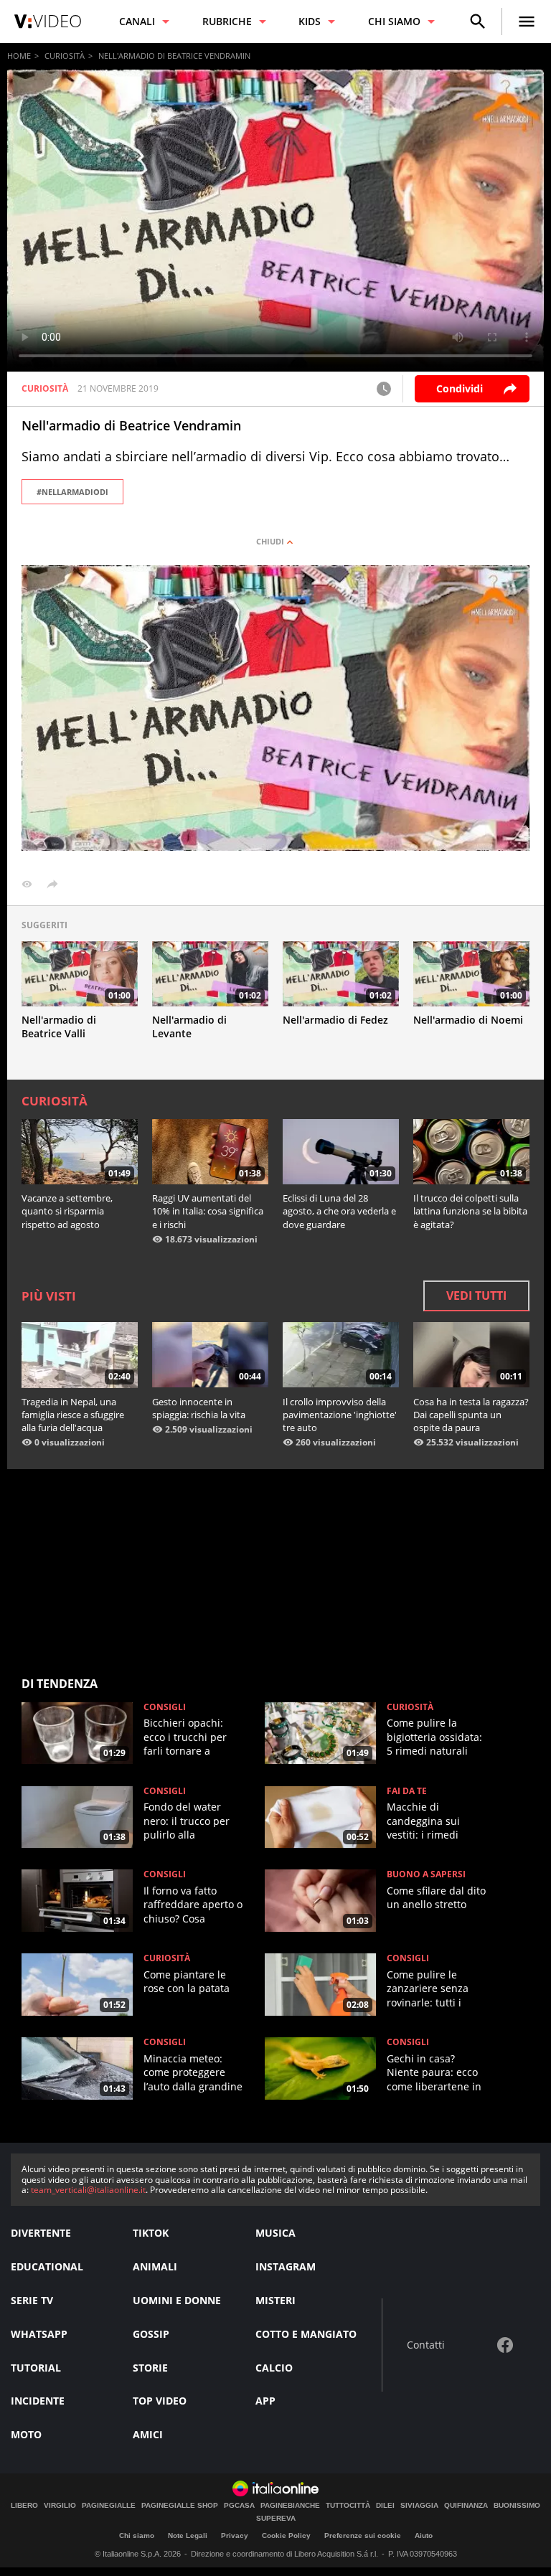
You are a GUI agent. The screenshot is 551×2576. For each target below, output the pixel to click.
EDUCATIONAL (47, 2266)
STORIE (150, 2368)
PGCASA (239, 2506)
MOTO (26, 2434)
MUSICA (275, 2233)
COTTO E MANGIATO (306, 2334)
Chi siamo (137, 2535)
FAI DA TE (407, 1791)
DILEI (385, 2506)
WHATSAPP (39, 2334)
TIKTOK (151, 2233)
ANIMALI (155, 2266)
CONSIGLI (165, 1707)
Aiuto (424, 2535)
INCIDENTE (38, 2401)
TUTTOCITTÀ (348, 2506)
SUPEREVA (276, 2519)
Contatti (426, 2345)
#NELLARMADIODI (72, 492)
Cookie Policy (286, 2535)
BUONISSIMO (517, 2506)
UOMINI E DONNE (177, 2300)
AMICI (148, 2434)
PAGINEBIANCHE (290, 2506)
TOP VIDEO (160, 2401)
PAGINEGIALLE (109, 2506)
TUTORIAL (36, 2368)
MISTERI (275, 2300)
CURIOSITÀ (65, 56)
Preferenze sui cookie (363, 2535)
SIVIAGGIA (419, 2506)
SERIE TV (32, 2300)
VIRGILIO (60, 2506)
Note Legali (188, 2535)
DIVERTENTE (41, 2233)
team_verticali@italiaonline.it (88, 2190)
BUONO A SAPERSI (426, 1874)
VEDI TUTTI (476, 1296)
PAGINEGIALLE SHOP (180, 2506)
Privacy (235, 2535)
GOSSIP (151, 2334)
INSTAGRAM (286, 2266)
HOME (19, 56)
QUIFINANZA (466, 2506)
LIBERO (24, 2506)
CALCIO (274, 2368)
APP (265, 2401)
